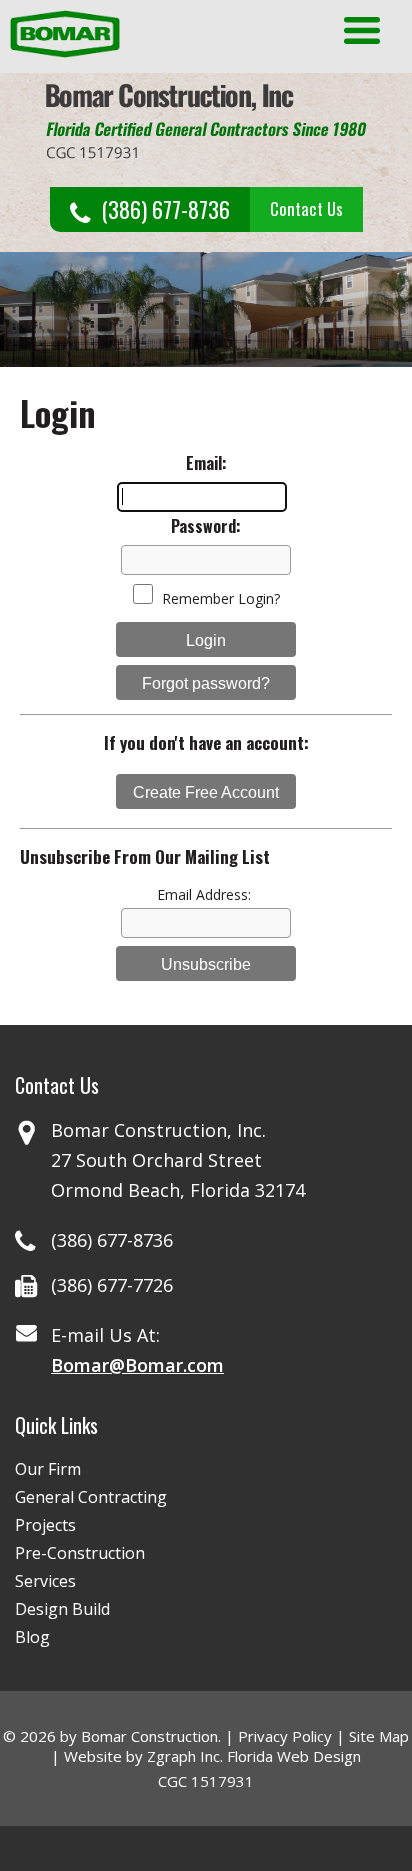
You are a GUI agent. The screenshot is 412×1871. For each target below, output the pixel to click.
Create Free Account (206, 792)
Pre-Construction (80, 1553)
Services (45, 1581)
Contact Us (306, 208)
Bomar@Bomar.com (137, 1365)
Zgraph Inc (183, 1756)
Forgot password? (206, 683)
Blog (32, 1637)
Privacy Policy (285, 1736)
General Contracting (91, 1497)
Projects (45, 1525)
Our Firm (48, 1469)
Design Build (62, 1609)
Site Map (379, 1736)
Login (206, 640)
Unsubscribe (206, 964)
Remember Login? (221, 598)
